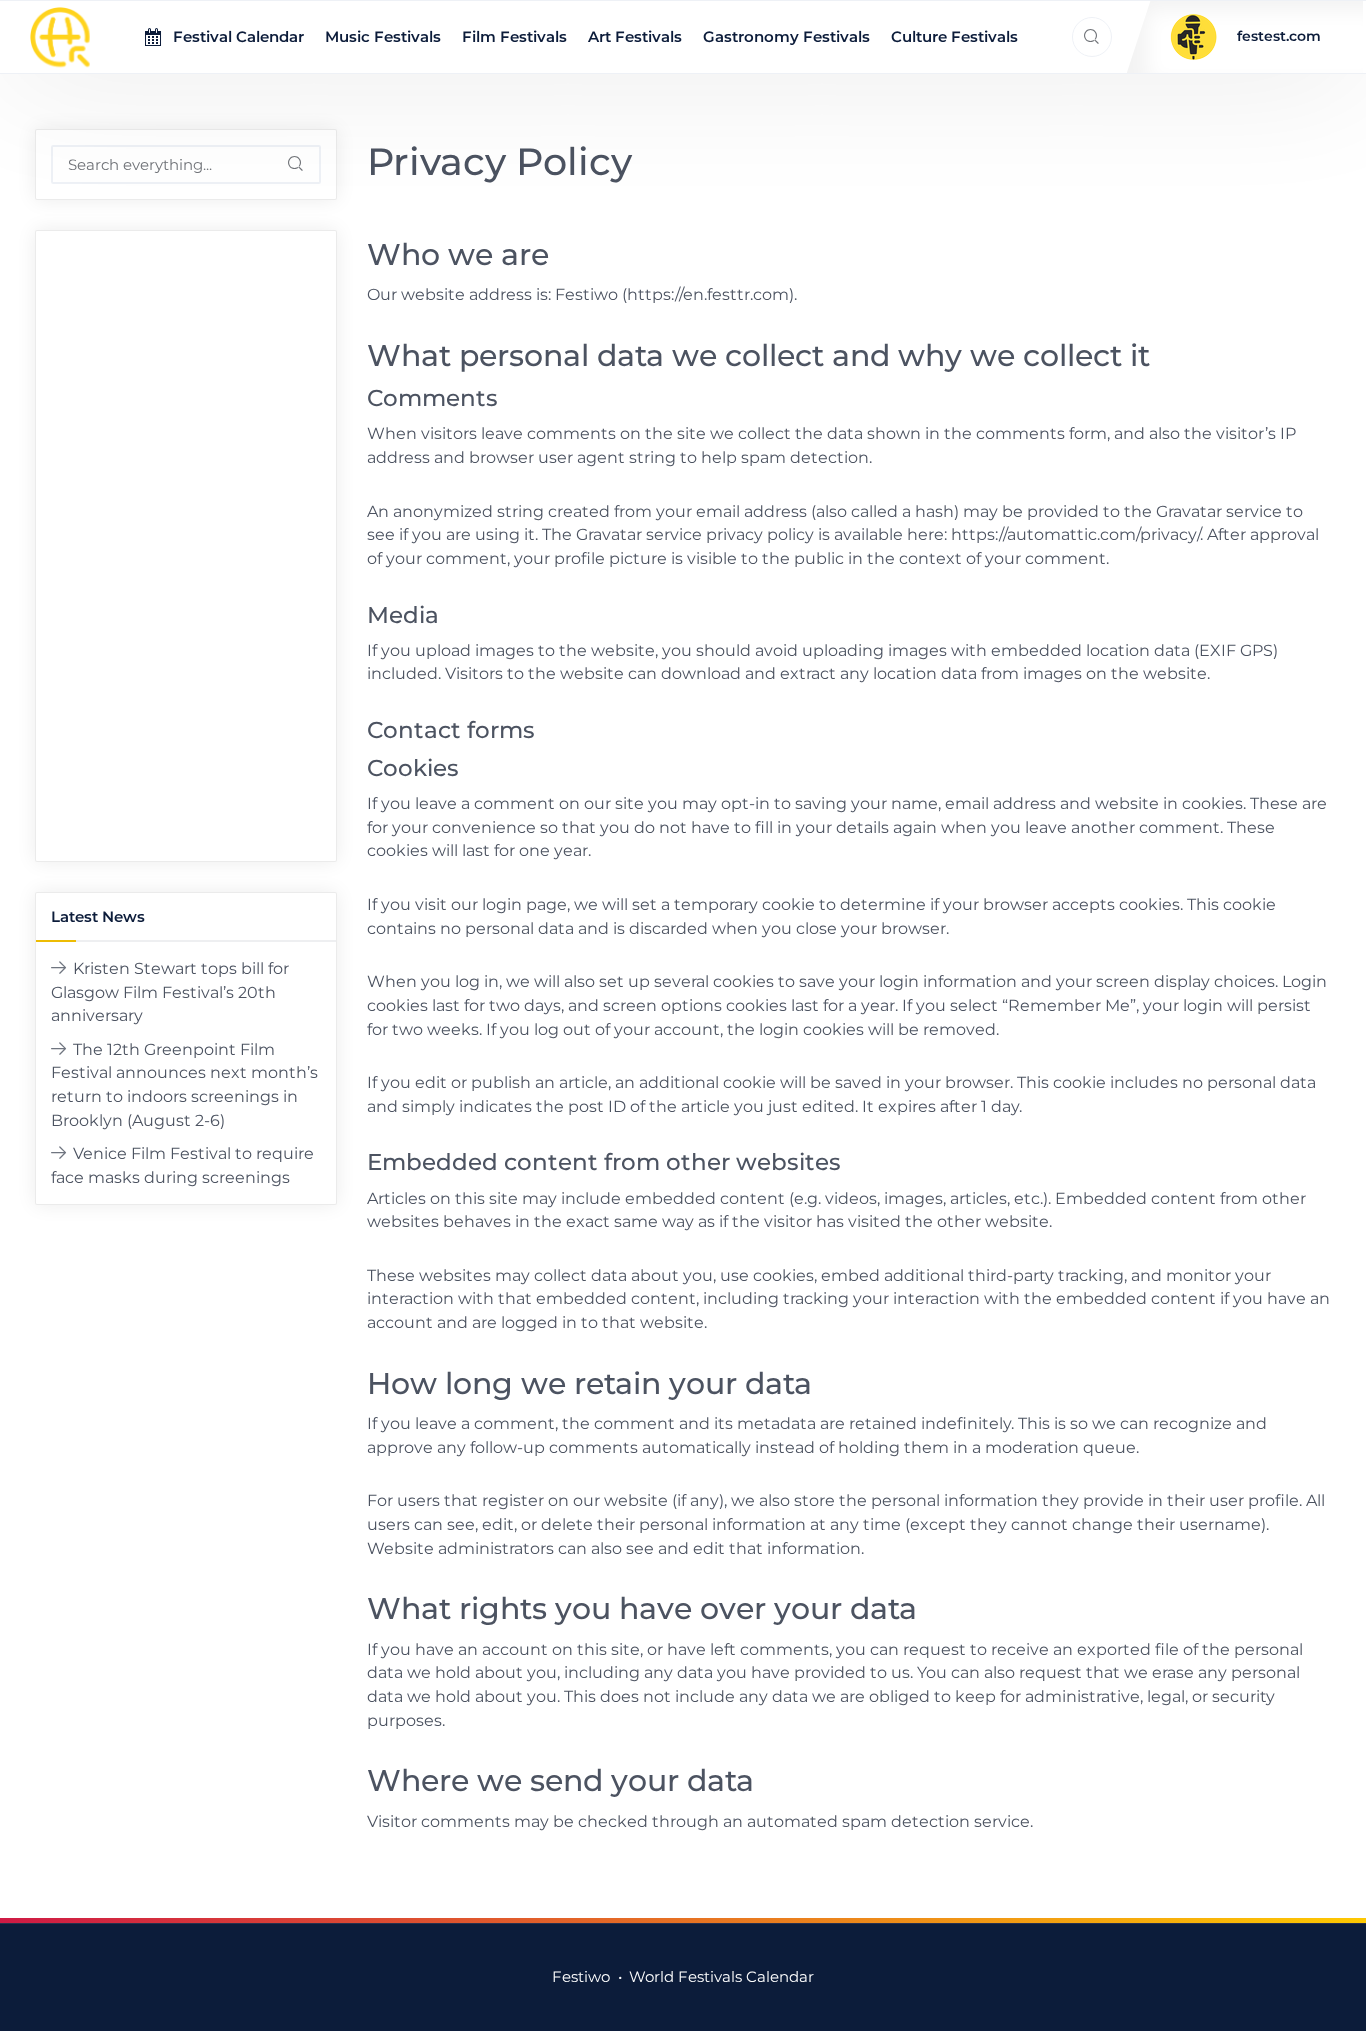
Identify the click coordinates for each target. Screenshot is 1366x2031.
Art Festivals (635, 36)
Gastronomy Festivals (786, 36)
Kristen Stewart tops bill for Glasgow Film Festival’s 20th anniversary (170, 992)
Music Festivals (383, 36)
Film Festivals (514, 36)
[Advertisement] (185, 546)
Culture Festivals (954, 36)
